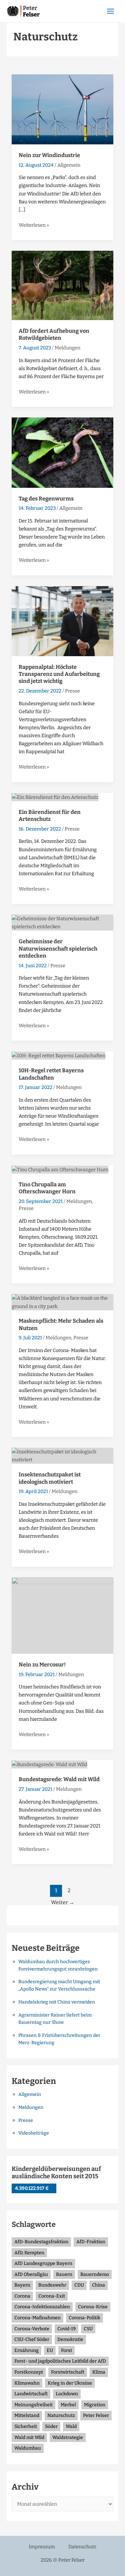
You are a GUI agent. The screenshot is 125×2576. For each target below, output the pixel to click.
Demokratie (70, 2339)
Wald (71, 2426)
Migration (95, 2405)
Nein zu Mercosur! (42, 1665)
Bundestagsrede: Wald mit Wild (59, 1779)
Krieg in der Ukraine (70, 2383)
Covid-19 (66, 2329)
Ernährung (26, 2350)
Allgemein (69, 165)
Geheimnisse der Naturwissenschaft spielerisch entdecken (58, 949)
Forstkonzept (29, 2372)
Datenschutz (82, 2547)
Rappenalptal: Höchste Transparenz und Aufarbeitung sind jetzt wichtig (59, 674)
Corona (22, 2296)
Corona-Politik (84, 2318)
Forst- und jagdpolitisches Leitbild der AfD (60, 2361)
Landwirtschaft (31, 2394)
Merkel (68, 2405)
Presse (72, 691)
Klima (99, 2372)
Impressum (42, 2547)
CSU (88, 2329)
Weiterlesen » (34, 225)
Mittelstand (27, 2415)
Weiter (63, 1902)
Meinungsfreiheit (33, 2405)
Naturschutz (61, 2415)
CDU (79, 2285)
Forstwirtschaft (68, 2372)
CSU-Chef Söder (32, 2339)
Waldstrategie (68, 2437)
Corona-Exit (52, 2296)
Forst (66, 2350)
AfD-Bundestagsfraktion (41, 2242)
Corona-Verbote (32, 2329)
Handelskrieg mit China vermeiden (57, 2002)
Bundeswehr (52, 2285)
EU (50, 2350)
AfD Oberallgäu (31, 2274)
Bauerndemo (95, 2274)
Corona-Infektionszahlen (42, 2307)
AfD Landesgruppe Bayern (43, 2263)
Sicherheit (26, 2426)
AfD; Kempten (29, 2253)
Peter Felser (96, 2415)
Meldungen (67, 348)
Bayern (22, 2285)
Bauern (64, 2274)
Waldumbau (28, 2448)
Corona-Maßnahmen (37, 2318)
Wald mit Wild (29, 2437)
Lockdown (67, 2394)
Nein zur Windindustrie (49, 155)
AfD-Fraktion (91, 2242)
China (98, 2285)
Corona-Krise (93, 2307)
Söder (51, 2426)
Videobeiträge (34, 2133)
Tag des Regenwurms (46, 499)
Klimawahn (27, 2383)
